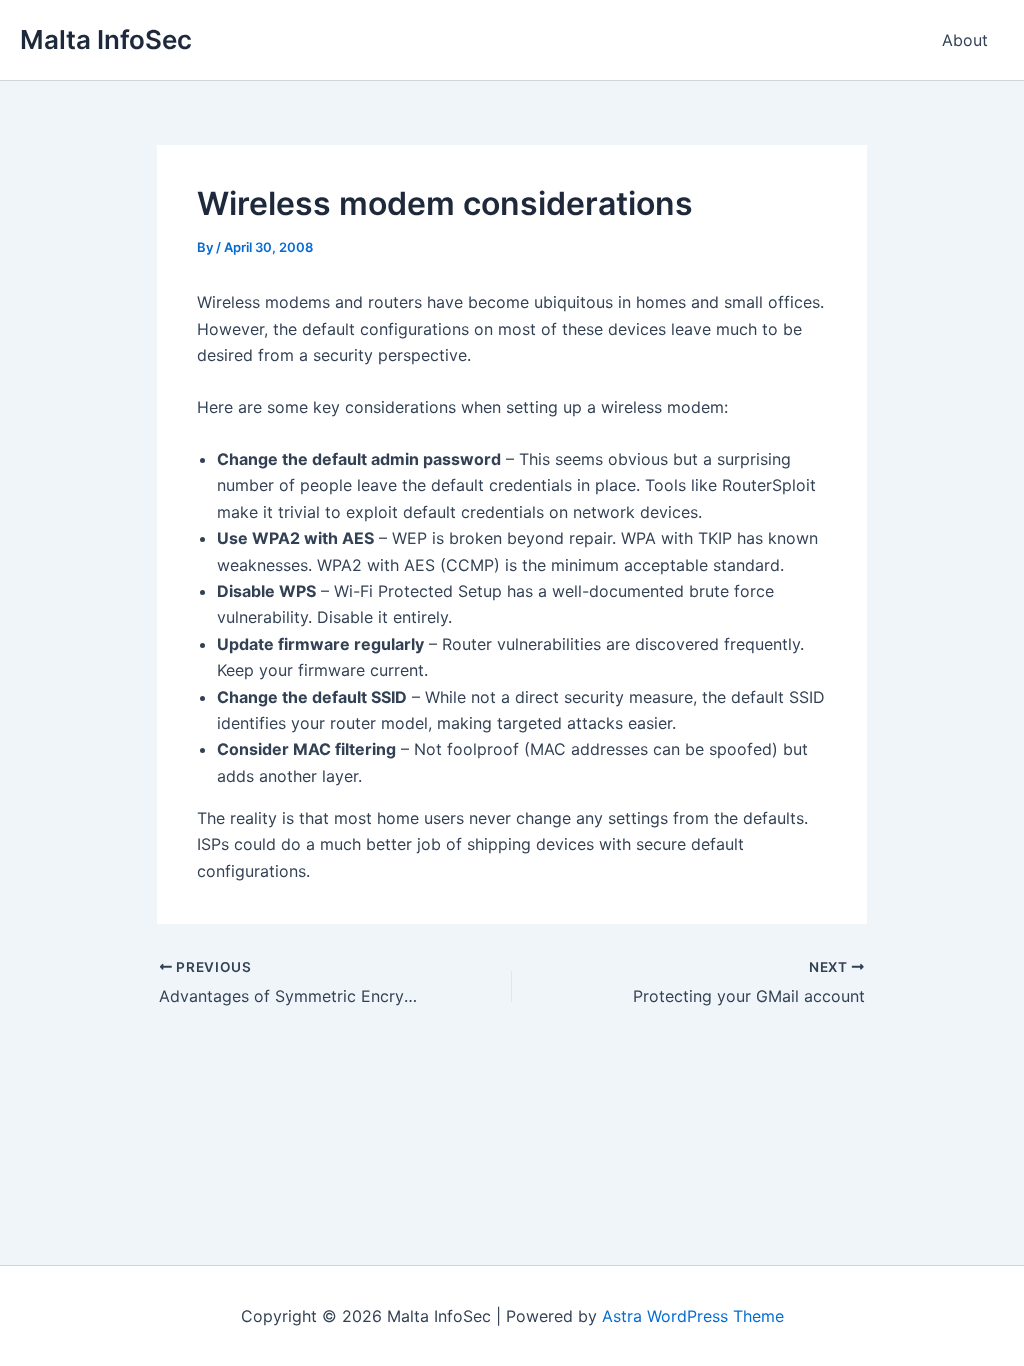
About (965, 40)
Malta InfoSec (106, 39)
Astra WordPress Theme (693, 1316)
